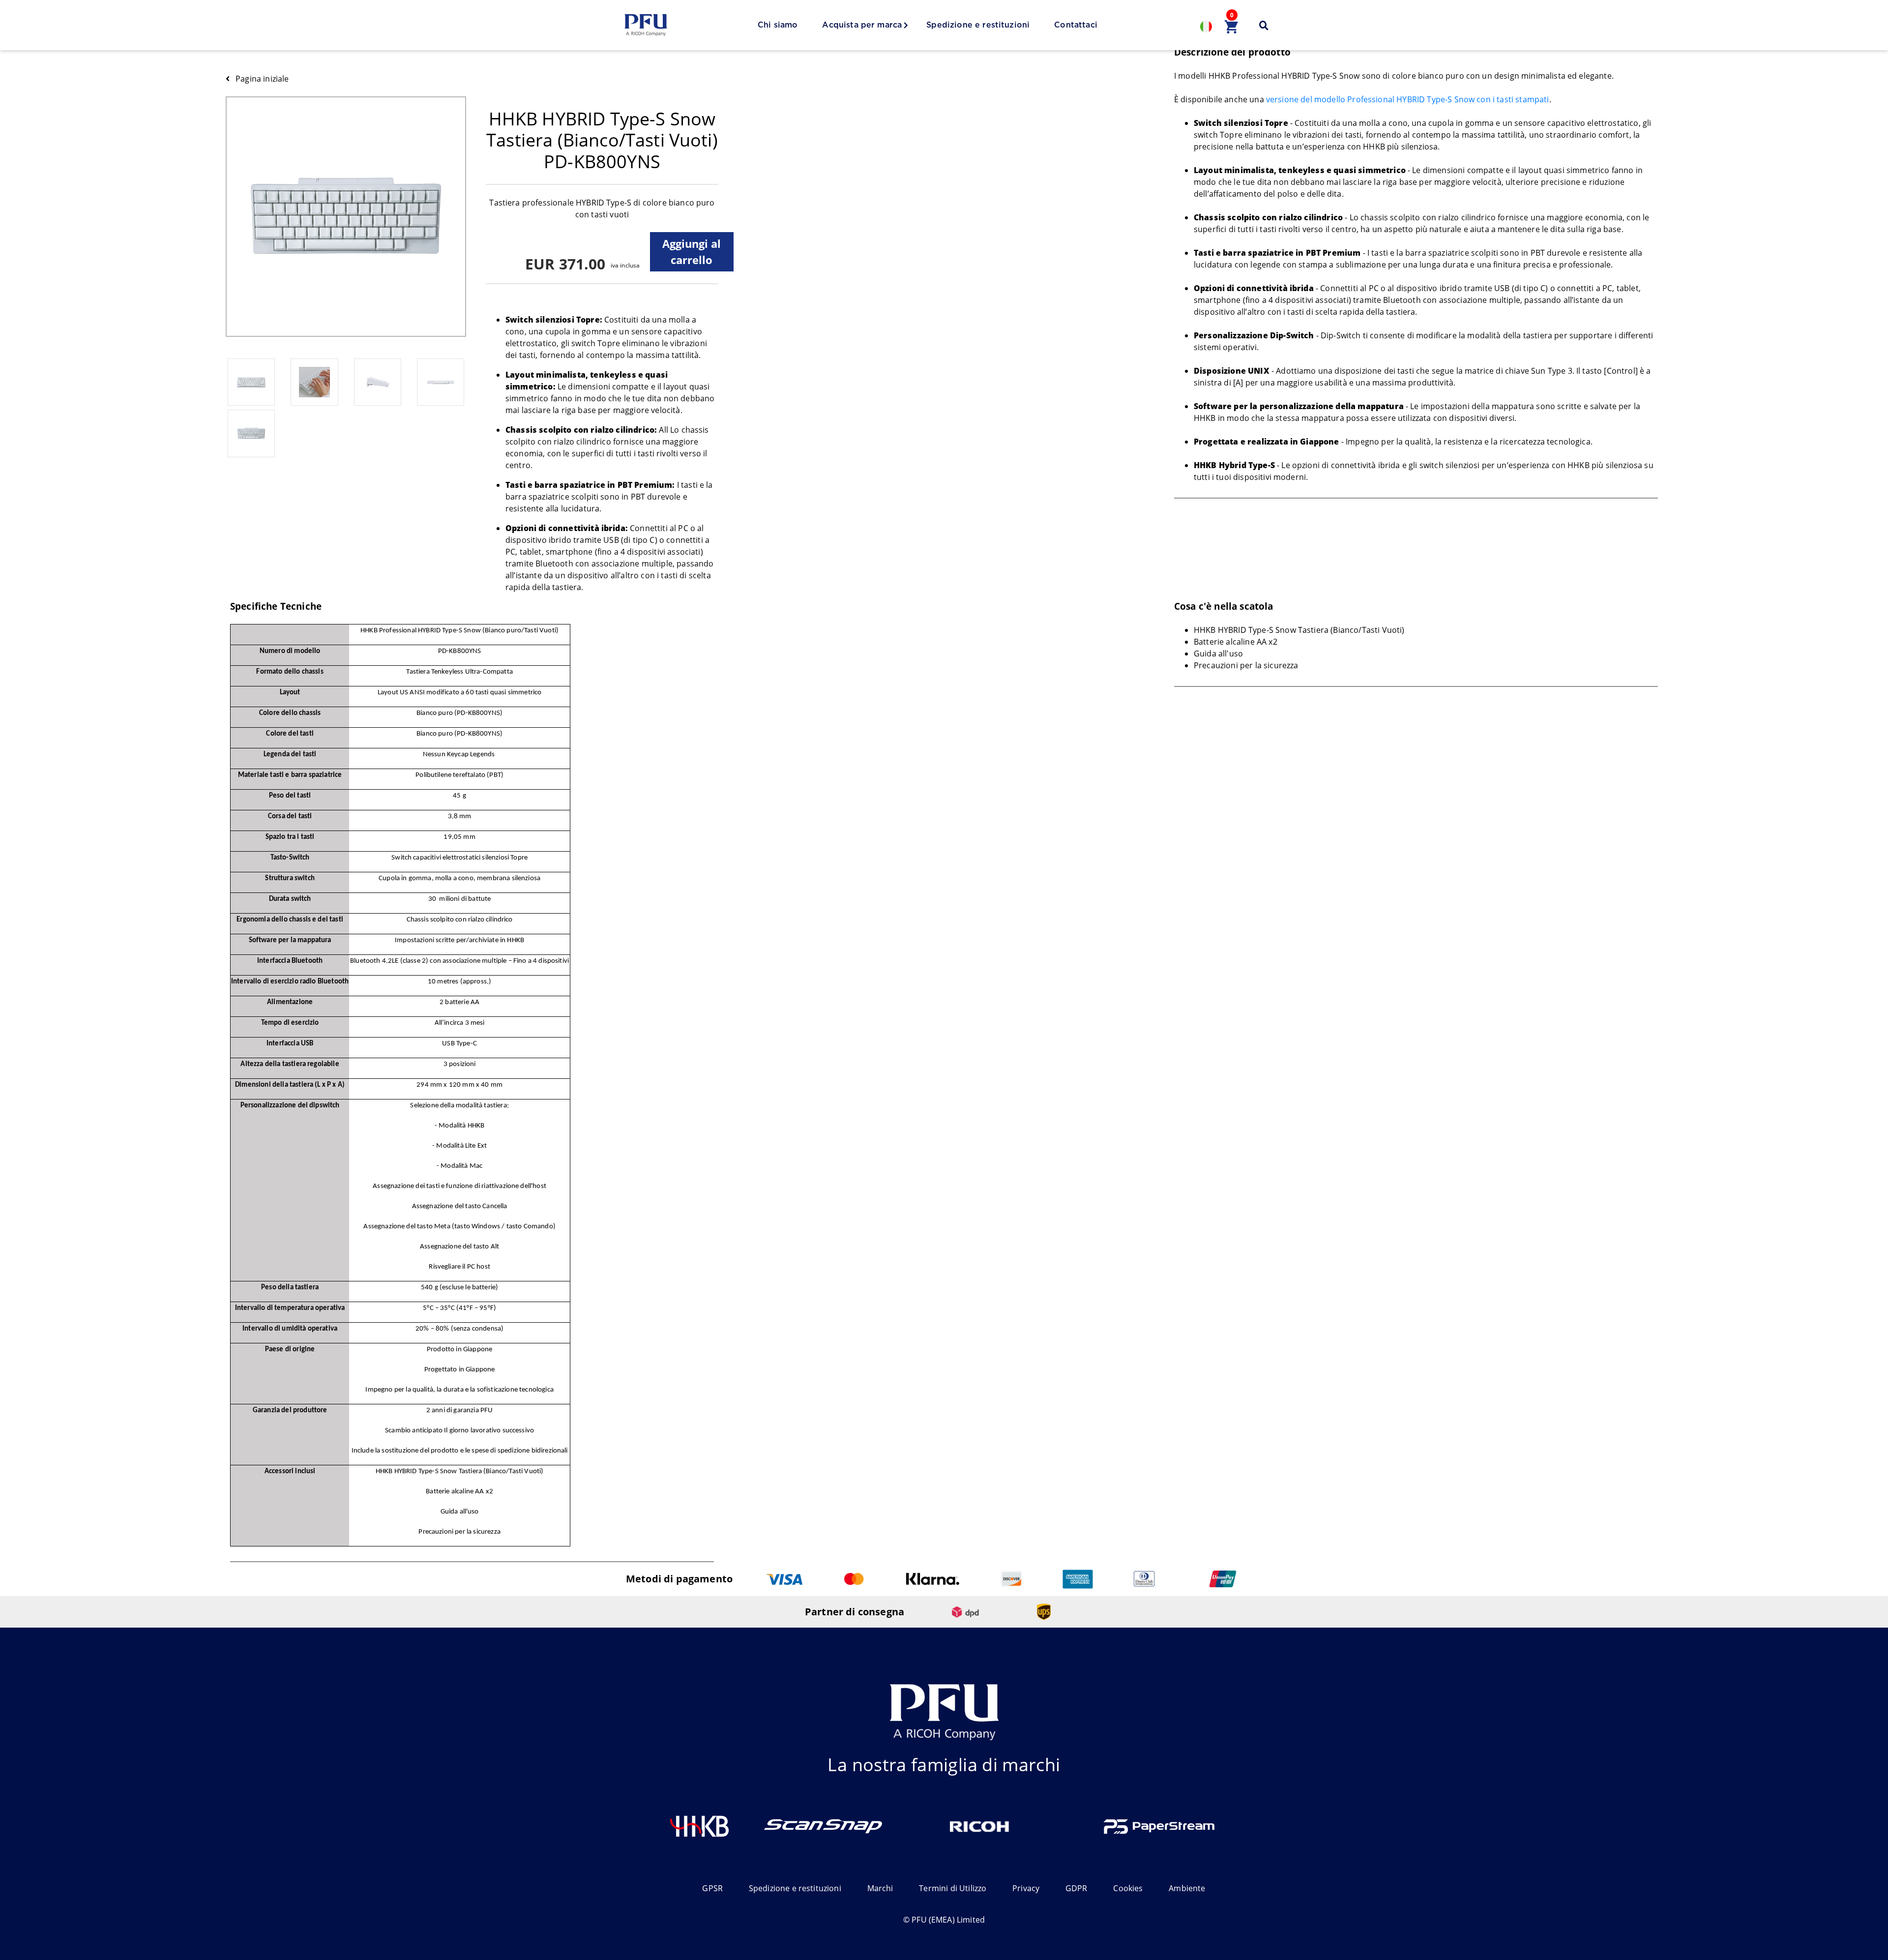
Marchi (880, 1888)
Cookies (1128, 1888)
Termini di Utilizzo (953, 1888)
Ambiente (1187, 1888)
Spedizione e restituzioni (978, 25)
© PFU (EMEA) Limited (944, 1920)
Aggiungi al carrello (692, 252)
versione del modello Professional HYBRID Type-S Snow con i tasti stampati (1408, 99)
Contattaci (1076, 25)
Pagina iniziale (262, 79)
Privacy (1026, 1888)
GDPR (1077, 1888)
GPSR (712, 1888)
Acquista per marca (862, 25)
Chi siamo (778, 25)
